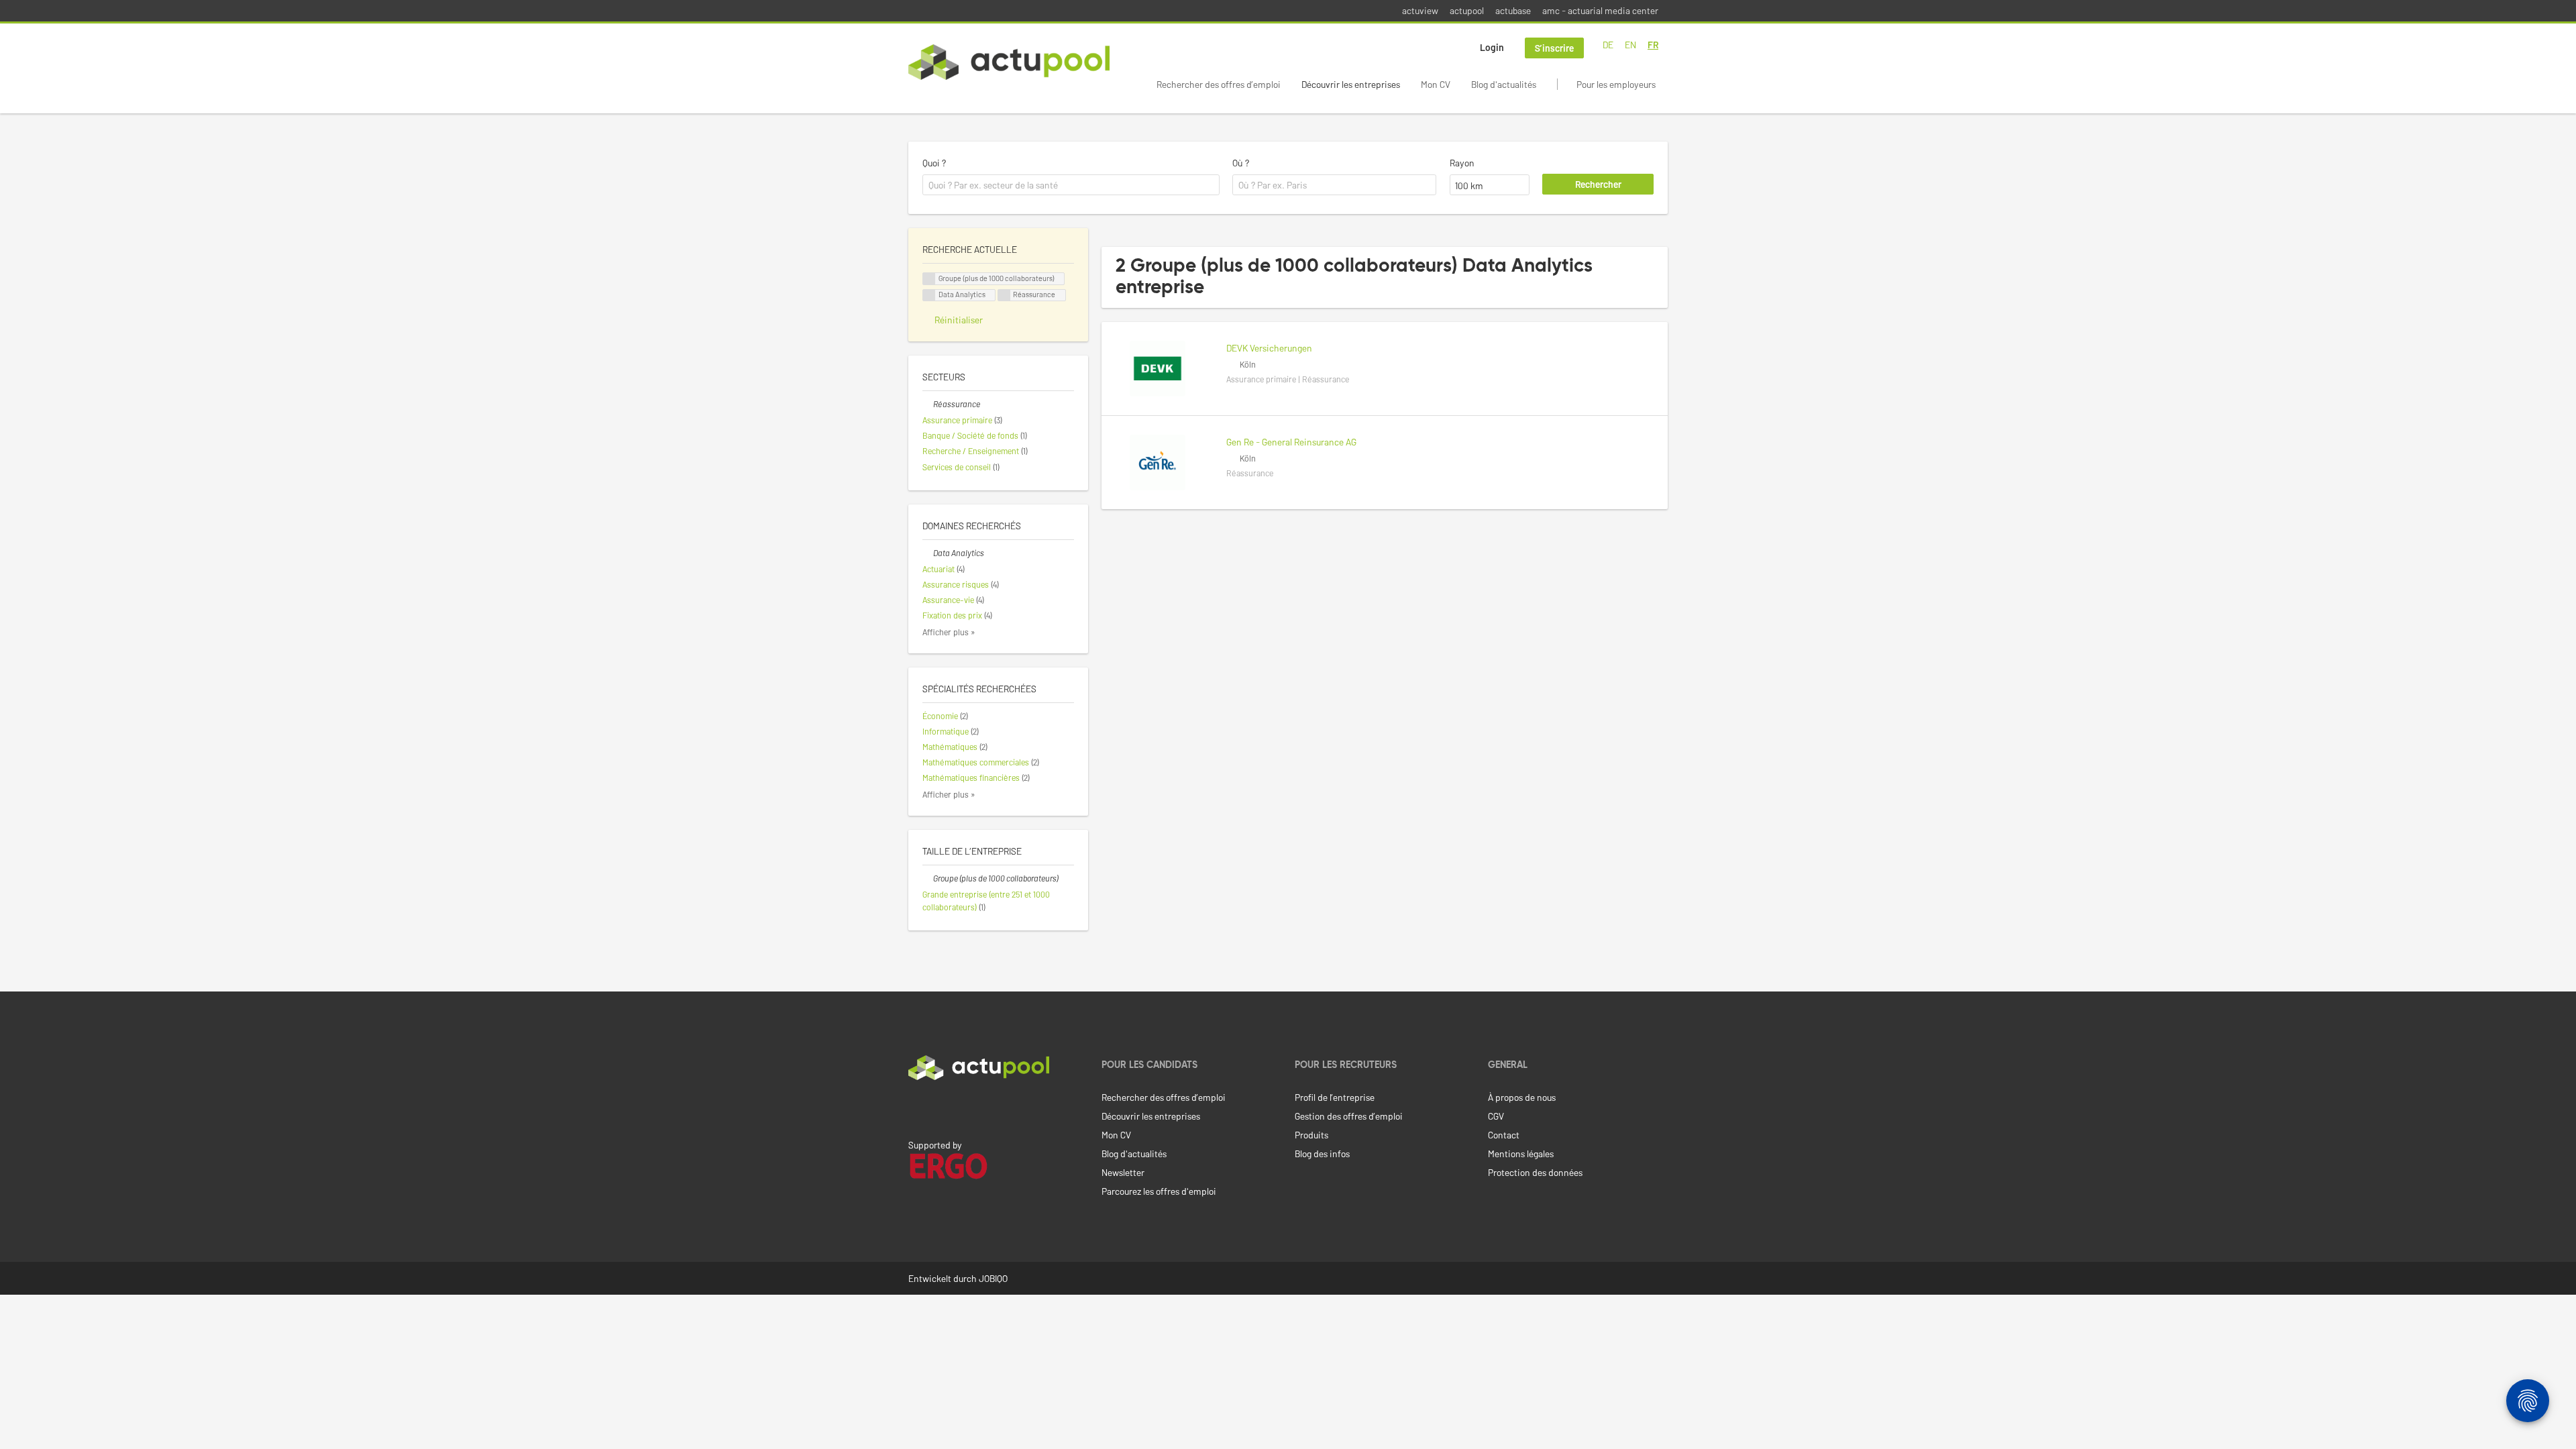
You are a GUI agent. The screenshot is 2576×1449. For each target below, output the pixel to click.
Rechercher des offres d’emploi (1219, 84)
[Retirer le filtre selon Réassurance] (928, 404)
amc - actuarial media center (1600, 10)
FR (1653, 45)
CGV (1496, 1116)
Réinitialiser (959, 320)
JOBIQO (993, 1278)
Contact (1504, 1135)
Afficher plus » (949, 632)
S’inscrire (1554, 48)
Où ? (1241, 163)
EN (1630, 45)
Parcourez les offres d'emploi (1159, 1191)
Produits (1311, 1135)
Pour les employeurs (1616, 84)
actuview (1420, 10)
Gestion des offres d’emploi (1349, 1116)
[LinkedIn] (916, 1108)
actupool (1467, 10)
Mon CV (1436, 84)
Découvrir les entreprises (1351, 84)
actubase (1513, 10)
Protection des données (1535, 1172)
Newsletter (1123, 1172)
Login (1492, 47)
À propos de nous (1522, 1097)
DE (1608, 45)
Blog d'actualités (1504, 84)
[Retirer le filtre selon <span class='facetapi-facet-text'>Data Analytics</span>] (929, 296)
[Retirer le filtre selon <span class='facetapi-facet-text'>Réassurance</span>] (1004, 296)
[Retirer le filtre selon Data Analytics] (928, 553)
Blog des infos (1322, 1153)
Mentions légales (1521, 1153)
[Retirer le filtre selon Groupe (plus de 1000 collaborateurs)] (928, 878)
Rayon (1462, 163)
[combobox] (1071, 185)
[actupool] (1009, 62)
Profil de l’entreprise (1335, 1097)
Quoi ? (934, 163)
